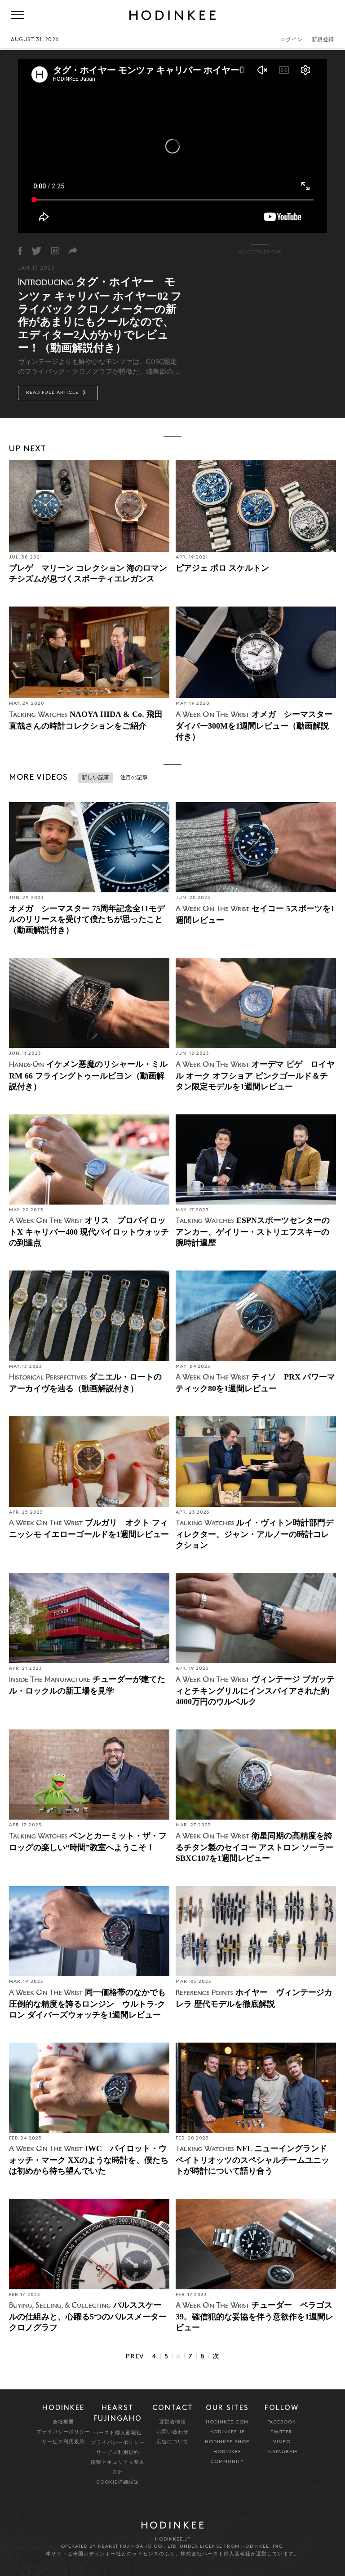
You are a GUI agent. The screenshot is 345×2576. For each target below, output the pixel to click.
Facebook (282, 2422)
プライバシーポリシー (63, 2432)
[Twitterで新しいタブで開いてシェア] (36, 251)
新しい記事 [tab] (96, 778)
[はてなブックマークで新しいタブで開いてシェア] (55, 251)
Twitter (282, 2432)
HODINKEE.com (227, 2422)
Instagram (282, 2452)
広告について (172, 2442)
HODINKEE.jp (227, 2432)
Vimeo (282, 2442)
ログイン (291, 40)
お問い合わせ (172, 2432)
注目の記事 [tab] (134, 778)
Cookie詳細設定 (118, 2482)
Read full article (53, 393)
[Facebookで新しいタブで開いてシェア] (20, 251)
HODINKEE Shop (227, 2442)
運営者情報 (172, 2422)
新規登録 (323, 40)
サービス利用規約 (63, 2442)
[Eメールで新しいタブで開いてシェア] (73, 251)
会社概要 (63, 2422)
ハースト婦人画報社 (118, 2433)
